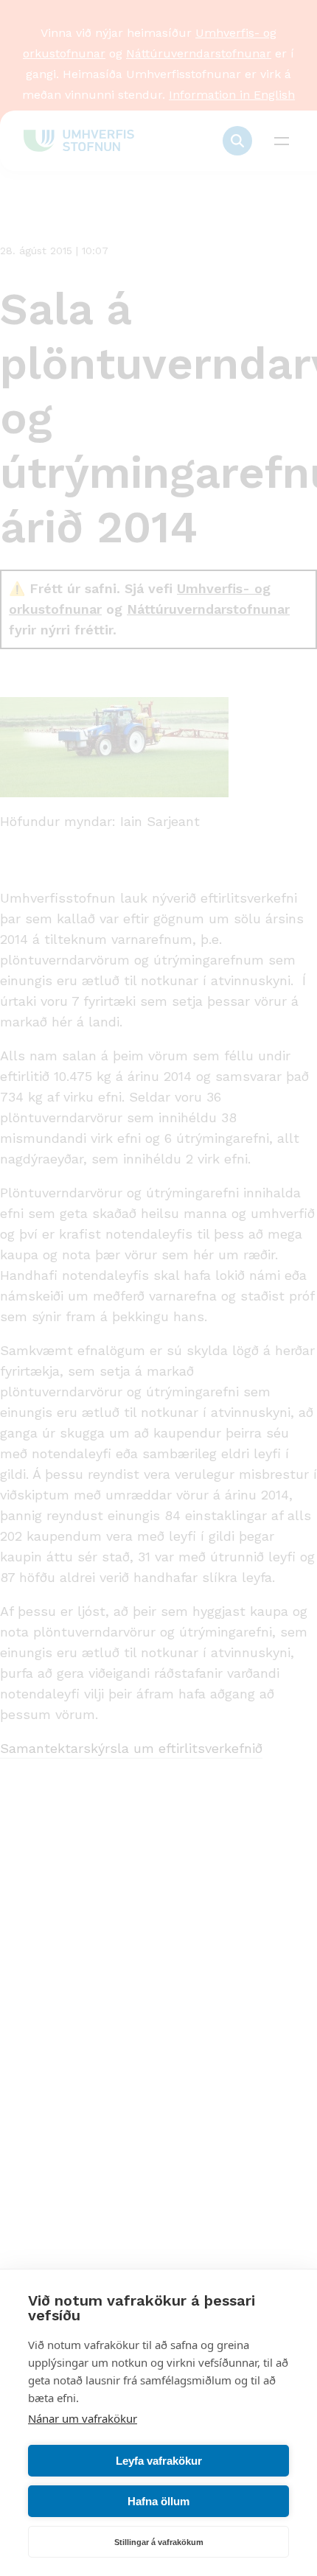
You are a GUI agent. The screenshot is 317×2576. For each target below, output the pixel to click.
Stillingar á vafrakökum (159, 2542)
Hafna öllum (158, 2501)
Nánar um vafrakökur (83, 2418)
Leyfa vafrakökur (159, 2461)
